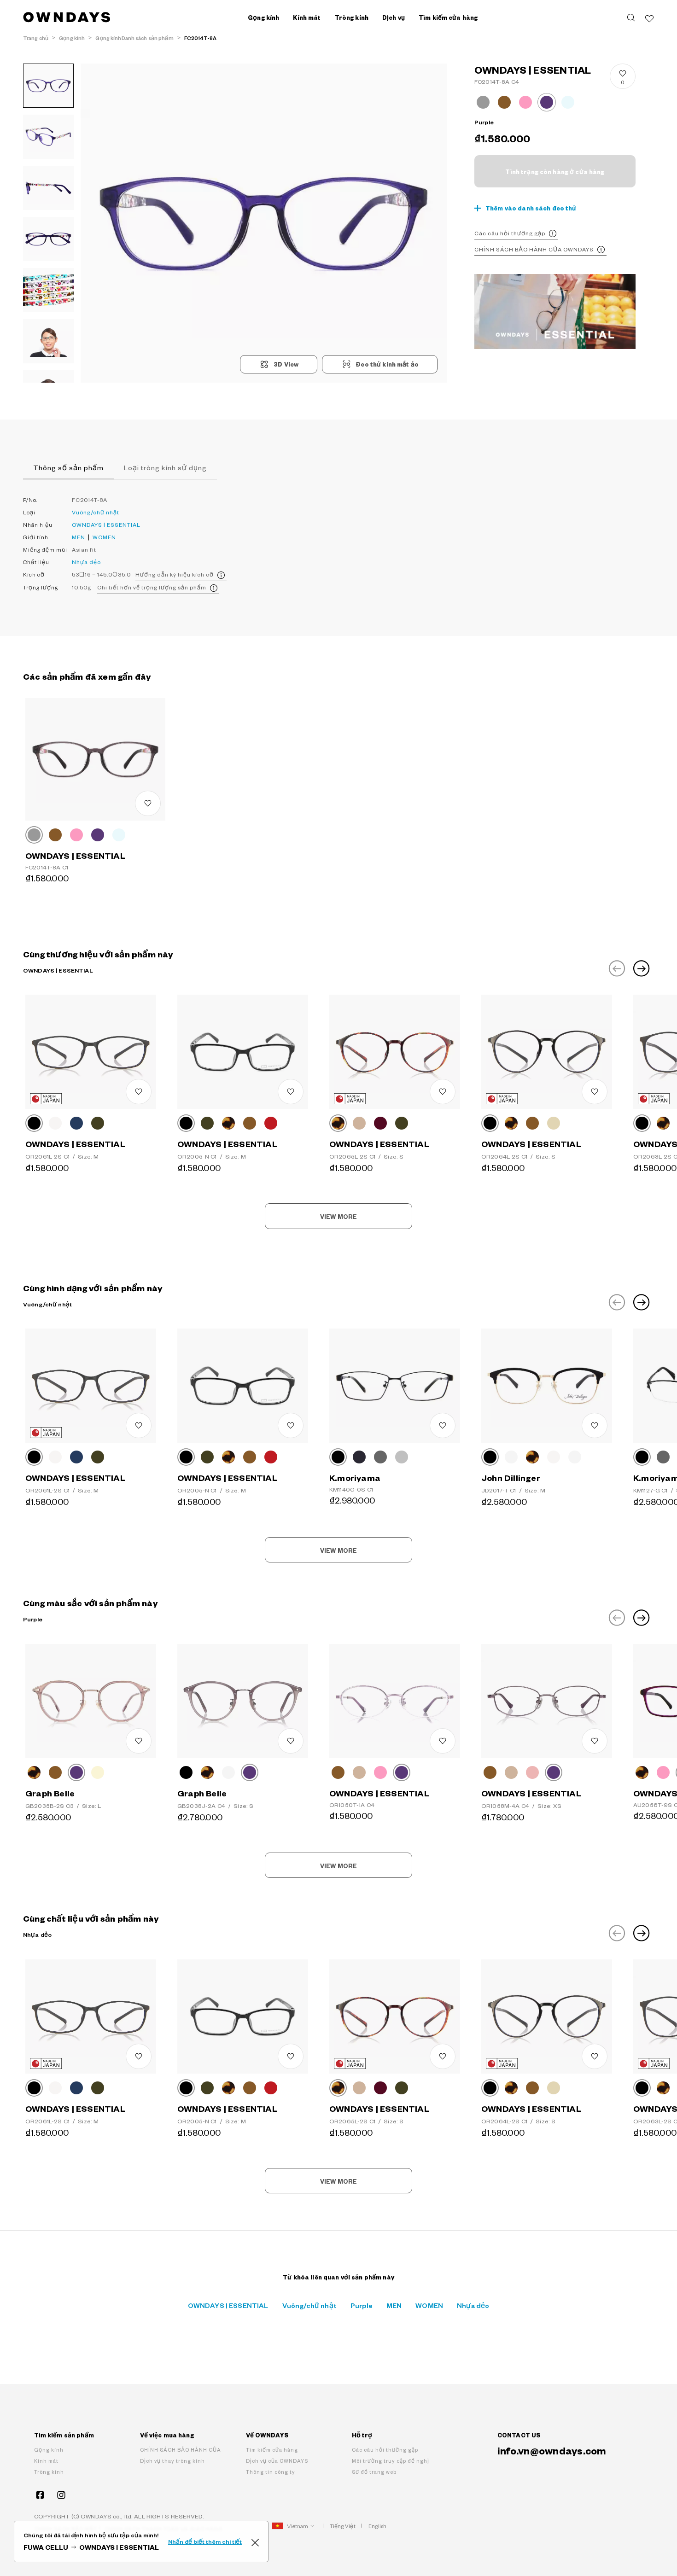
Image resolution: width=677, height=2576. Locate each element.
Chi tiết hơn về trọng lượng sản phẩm (152, 587)
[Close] (255, 2541)
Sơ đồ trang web (374, 2472)
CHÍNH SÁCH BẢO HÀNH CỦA (181, 2450)
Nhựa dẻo (86, 562)
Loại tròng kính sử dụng (165, 467)
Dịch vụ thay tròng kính (172, 2461)
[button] (172, 223)
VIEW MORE (338, 1217)
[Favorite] (649, 17)
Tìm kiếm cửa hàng (448, 17)
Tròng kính (49, 2472)
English (378, 2526)
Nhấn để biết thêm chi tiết (205, 2541)
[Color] (34, 835)
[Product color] (483, 102)
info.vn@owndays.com (552, 2450)
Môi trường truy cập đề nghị (391, 2461)
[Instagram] (61, 2495)
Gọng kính (49, 2450)
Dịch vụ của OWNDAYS (277, 2461)
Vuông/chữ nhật (96, 512)
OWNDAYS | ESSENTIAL (106, 525)
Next (642, 968)
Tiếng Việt (343, 2526)
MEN (79, 537)
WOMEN (104, 537)
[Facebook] (40, 2495)
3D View (286, 364)
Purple (362, 2305)
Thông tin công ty (271, 2472)
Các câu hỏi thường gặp (510, 233)
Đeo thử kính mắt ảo (387, 364)
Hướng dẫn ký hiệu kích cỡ (175, 574)
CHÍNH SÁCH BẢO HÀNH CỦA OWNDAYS (534, 249)
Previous (617, 968)
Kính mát (46, 2461)
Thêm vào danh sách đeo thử (531, 208)
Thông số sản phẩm (68, 467)
